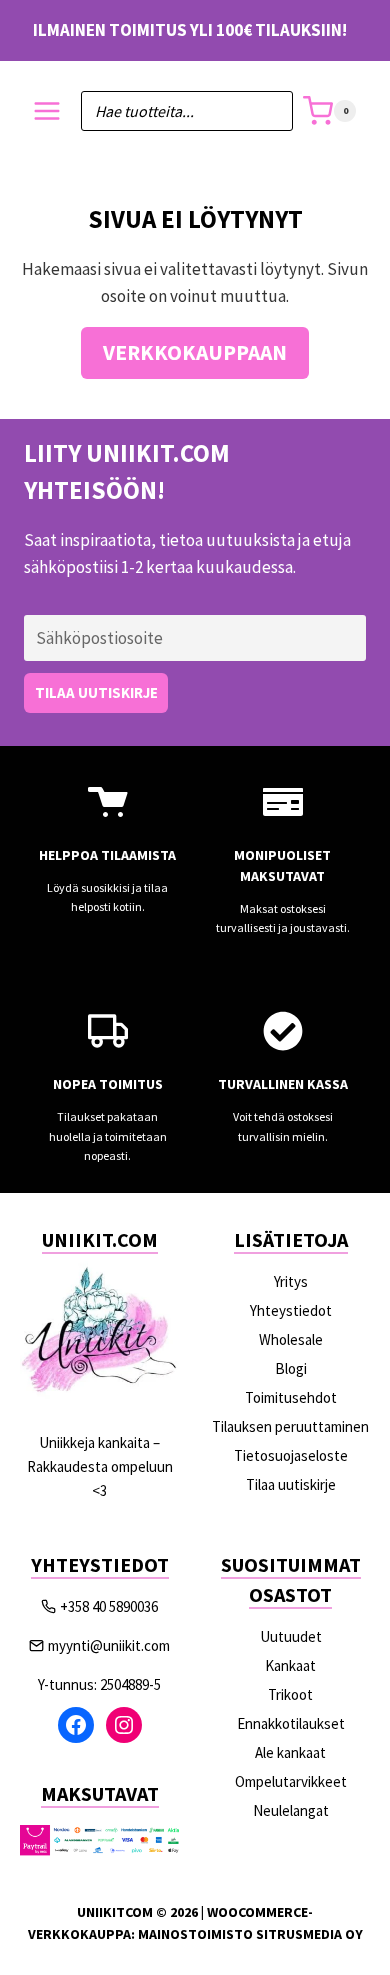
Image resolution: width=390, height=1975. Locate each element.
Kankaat (290, 1665)
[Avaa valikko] (47, 111)
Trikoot (290, 1694)
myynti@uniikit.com (109, 1645)
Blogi (291, 1368)
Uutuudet (291, 1636)
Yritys (291, 1281)
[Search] (268, 111)
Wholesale (291, 1339)
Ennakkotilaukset (291, 1723)
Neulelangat (291, 1810)
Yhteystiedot (291, 1310)
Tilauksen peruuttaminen (290, 1426)
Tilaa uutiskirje (291, 1484)
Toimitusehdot (291, 1397)
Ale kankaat (290, 1752)
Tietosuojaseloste (291, 1455)
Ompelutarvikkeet (291, 1781)
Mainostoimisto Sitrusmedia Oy (250, 1934)
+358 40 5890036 (109, 1606)
